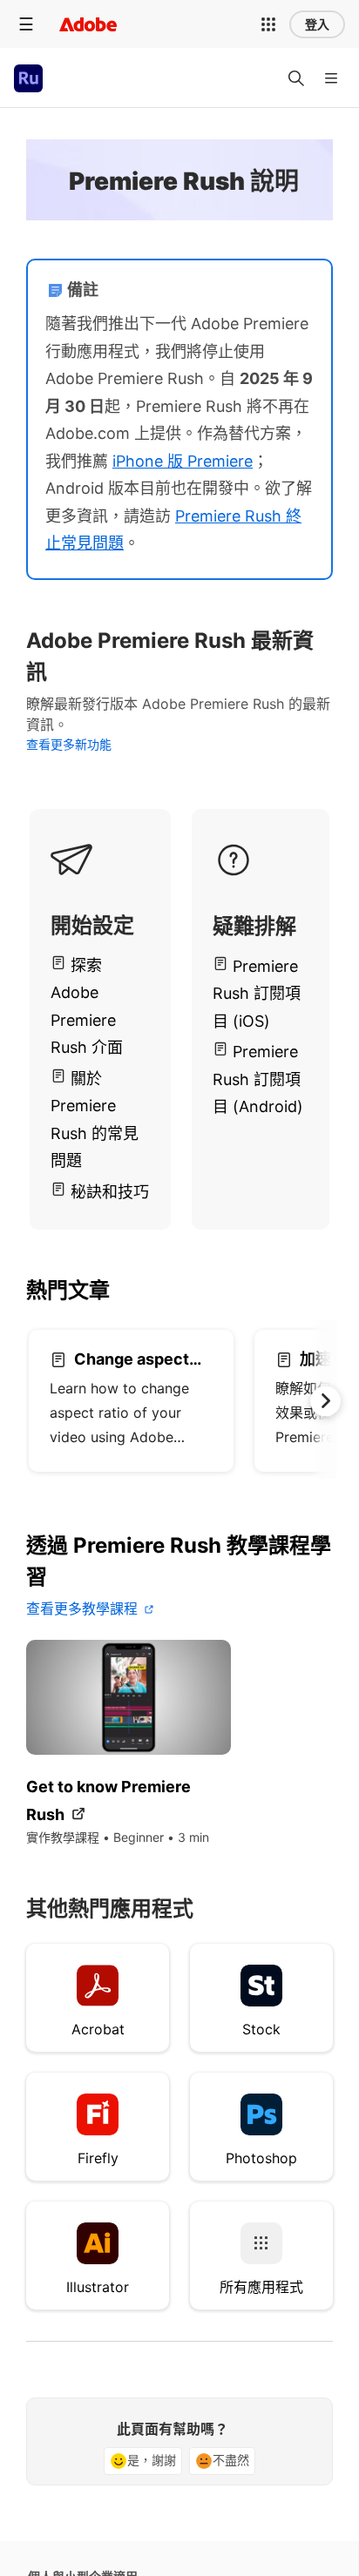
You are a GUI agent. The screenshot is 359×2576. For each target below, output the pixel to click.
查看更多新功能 (69, 744)
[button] (268, 24)
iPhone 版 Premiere (183, 461)
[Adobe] (88, 24)
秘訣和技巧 (110, 1192)
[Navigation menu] (26, 24)
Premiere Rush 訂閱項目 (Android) (258, 1079)
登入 (317, 24)
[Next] (327, 700)
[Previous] (26, 700)
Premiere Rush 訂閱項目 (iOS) (257, 994)
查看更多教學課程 (82, 1608)
